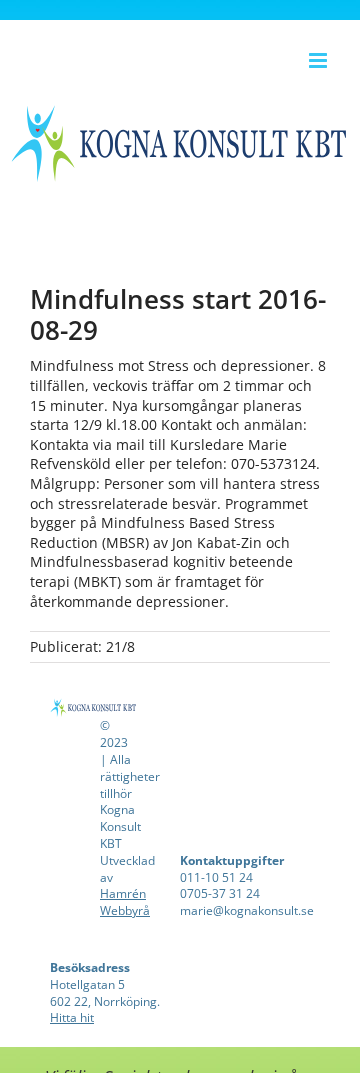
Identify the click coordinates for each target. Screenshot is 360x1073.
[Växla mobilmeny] (319, 60)
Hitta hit (72, 1017)
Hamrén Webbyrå (125, 902)
